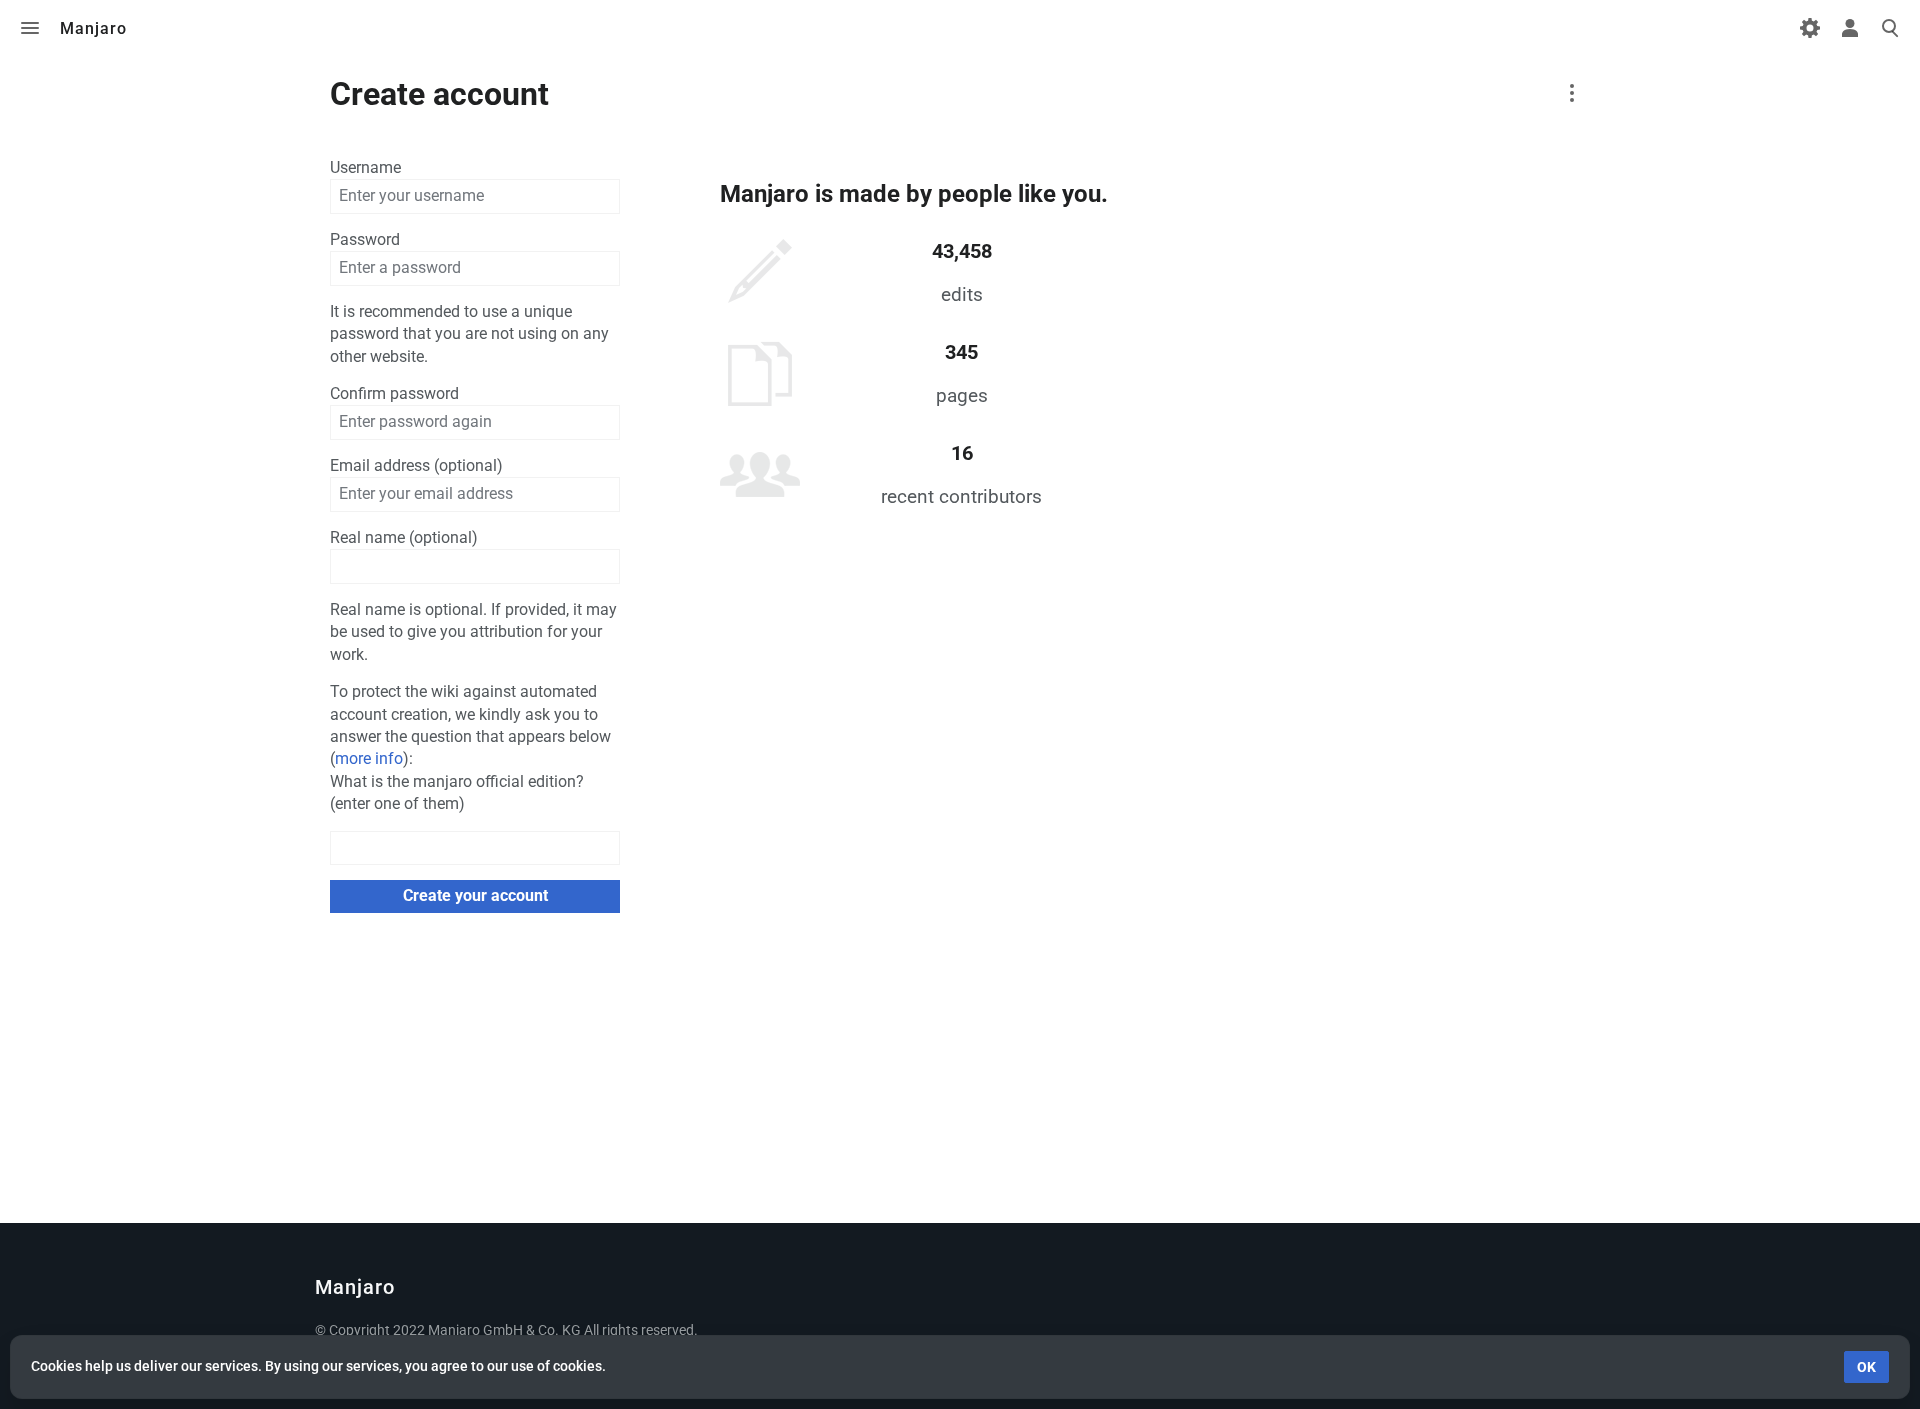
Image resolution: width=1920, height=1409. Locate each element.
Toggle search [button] (1890, 28)
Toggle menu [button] (30, 28)
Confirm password (394, 393)
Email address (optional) (416, 465)
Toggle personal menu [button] (1850, 28)
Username (365, 167)
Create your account (475, 895)
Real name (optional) (404, 537)
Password (365, 239)
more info (369, 758)
